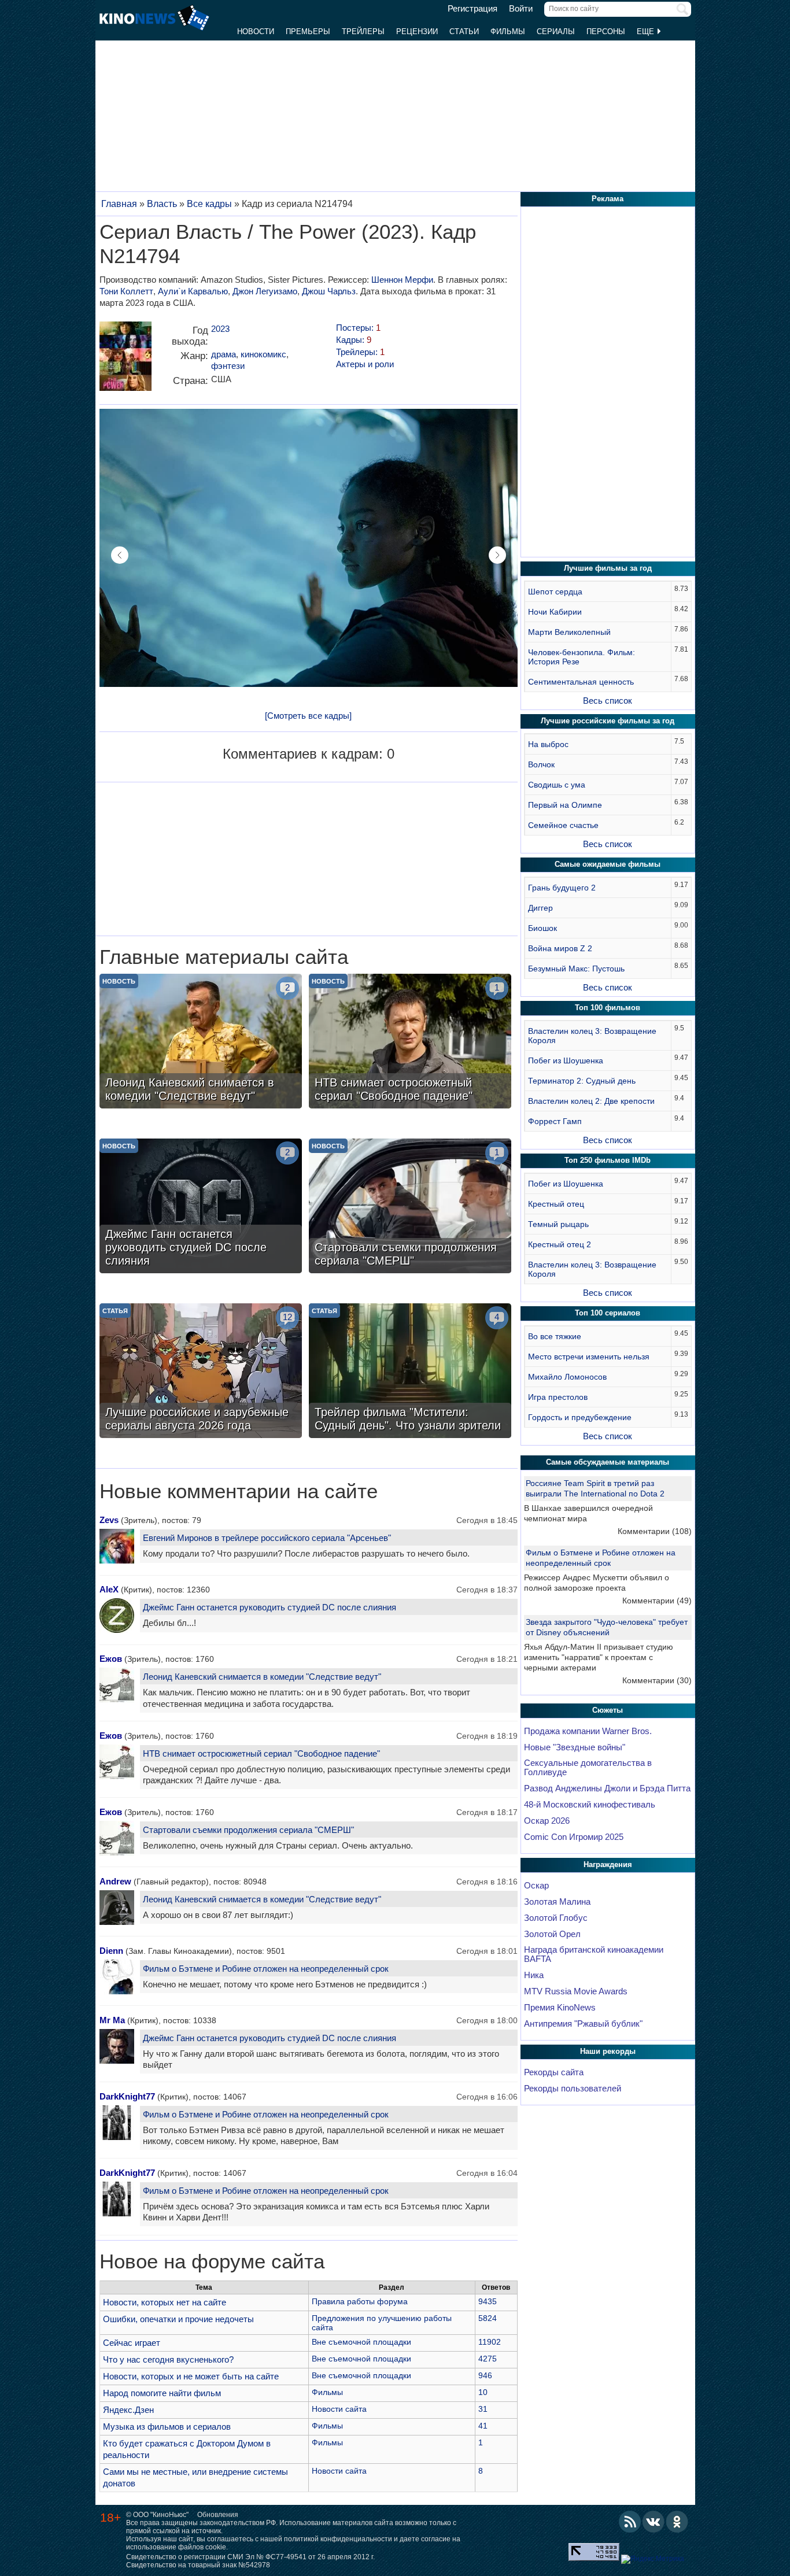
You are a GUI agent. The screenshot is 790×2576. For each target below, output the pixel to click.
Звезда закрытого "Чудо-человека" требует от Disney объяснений (607, 1627)
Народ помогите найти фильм (162, 2393)
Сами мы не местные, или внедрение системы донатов (195, 2477)
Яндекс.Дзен (128, 2410)
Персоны (606, 32)
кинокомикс (263, 354)
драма (224, 354)
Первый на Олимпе (565, 805)
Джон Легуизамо (265, 291)
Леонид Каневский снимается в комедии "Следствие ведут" (262, 1677)
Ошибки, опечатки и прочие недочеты (178, 2319)
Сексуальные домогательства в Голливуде (588, 1768)
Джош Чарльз (329, 291)
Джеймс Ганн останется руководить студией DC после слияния (270, 1607)
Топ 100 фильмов (608, 1008)
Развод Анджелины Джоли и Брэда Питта (607, 1788)
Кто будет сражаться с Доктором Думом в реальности (187, 2449)
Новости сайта (339, 2409)
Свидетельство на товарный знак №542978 (198, 2565)
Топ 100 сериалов (608, 1313)
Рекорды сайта (554, 2072)
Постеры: (358, 328)
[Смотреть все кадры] (308, 716)
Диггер (540, 908)
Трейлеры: (360, 352)
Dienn (111, 1951)
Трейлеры (363, 32)
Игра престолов (558, 1397)
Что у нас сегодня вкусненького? (168, 2359)
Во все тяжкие (555, 1336)
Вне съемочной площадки (361, 2342)
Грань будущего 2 (562, 888)
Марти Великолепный (569, 632)
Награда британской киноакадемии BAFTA (594, 1954)
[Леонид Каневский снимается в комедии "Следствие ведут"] (201, 1043)
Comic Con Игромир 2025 (574, 1837)
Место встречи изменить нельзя (589, 1357)
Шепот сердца (555, 592)
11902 (490, 2342)
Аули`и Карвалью (193, 291)
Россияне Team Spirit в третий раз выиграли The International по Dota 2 (595, 1488)
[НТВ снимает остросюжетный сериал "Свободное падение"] (410, 1043)
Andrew (115, 1881)
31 (483, 2409)
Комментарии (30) (657, 1680)
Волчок (541, 764)
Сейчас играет (132, 2343)
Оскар (536, 1886)
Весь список (608, 701)
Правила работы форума (360, 2301)
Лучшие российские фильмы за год (608, 721)
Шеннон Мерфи (402, 280)
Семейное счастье (563, 825)
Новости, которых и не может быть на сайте (191, 2376)
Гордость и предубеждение (580, 1417)
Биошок (542, 928)
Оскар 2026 (547, 1821)
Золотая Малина (557, 1902)
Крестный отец (556, 1204)
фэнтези (228, 366)
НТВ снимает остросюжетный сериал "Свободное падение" (261, 1753)
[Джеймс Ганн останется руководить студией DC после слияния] (201, 1207)
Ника (534, 1975)
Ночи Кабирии (555, 612)
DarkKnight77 (127, 2096)
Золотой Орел (552, 1934)
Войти (521, 9)
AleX (109, 1589)
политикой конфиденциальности (338, 2539)
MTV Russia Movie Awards (576, 1991)
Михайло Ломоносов (567, 1377)
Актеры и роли (365, 364)
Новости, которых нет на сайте (165, 2302)
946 (485, 2375)
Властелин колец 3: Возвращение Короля (592, 1036)
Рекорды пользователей (573, 2089)
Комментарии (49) (657, 1601)
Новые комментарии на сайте (239, 1491)
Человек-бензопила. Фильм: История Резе (582, 657)
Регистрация (472, 9)
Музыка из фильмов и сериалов (167, 2427)
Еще (647, 32)
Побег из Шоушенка (566, 1060)
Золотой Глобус (556, 1918)
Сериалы (556, 32)
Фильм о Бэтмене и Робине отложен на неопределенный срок (266, 1969)
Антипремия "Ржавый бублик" (583, 2024)
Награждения (608, 1864)
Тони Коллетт (126, 291)
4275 (488, 2359)
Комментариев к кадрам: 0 (309, 754)
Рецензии (417, 32)
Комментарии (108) (655, 1531)
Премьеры (308, 32)
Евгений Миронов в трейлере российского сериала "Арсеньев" (267, 1538)
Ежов (111, 1659)
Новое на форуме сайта (212, 2261)
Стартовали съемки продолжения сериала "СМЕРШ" (248, 1830)
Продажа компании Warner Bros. (588, 1731)
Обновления (218, 2515)
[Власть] (125, 361)
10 (483, 2392)
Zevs (109, 1520)
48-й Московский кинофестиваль (590, 1805)
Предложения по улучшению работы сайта (382, 2323)
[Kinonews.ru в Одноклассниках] (677, 2522)
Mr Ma (112, 2020)
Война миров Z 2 (560, 948)
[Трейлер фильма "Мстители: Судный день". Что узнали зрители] (410, 1372)
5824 (488, 2318)
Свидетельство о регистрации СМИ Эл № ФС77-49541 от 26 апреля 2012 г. (250, 2557)
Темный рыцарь (558, 1224)
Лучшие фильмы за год (608, 568)
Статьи (464, 32)
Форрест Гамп (555, 1121)
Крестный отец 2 (560, 1244)
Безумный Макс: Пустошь (576, 969)
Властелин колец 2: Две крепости (591, 1101)
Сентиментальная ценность (581, 682)
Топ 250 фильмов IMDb (608, 1160)
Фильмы (508, 32)
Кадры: (354, 340)
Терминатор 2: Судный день (582, 1081)
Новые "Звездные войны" (575, 1747)
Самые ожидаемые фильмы (608, 864)
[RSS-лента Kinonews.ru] (630, 2522)
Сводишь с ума (557, 785)
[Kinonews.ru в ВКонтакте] (654, 2522)
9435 (488, 2301)
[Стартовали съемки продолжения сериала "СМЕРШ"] (410, 1207)
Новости (256, 32)
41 (483, 2426)
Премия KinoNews (560, 2008)
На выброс (548, 744)
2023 (220, 329)
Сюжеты (608, 1710)
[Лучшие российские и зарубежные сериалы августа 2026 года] (201, 1372)
